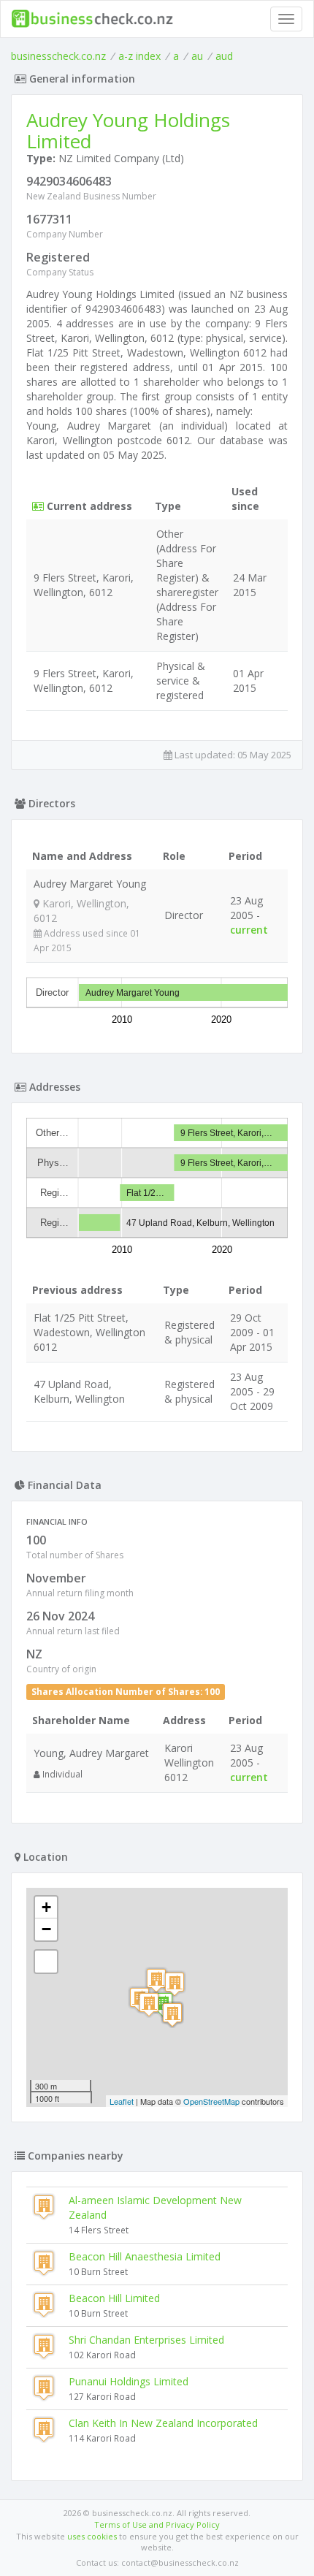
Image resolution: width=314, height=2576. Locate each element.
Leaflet (122, 2101)
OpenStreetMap (211, 2101)
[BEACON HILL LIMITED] (172, 2015)
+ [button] (46, 1907)
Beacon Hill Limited (114, 2298)
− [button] (46, 1929)
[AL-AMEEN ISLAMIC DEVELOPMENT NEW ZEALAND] (149, 2004)
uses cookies (92, 2536)
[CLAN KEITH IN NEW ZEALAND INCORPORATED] (156, 1980)
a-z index (139, 56)
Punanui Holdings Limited (129, 2381)
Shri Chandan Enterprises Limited (146, 2340)
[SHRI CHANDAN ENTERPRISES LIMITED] (175, 1984)
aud (224, 56)
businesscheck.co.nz (58, 56)
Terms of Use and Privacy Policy (157, 2524)
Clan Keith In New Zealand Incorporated (163, 2423)
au (197, 56)
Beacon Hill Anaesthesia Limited (145, 2256)
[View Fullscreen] (46, 1962)
